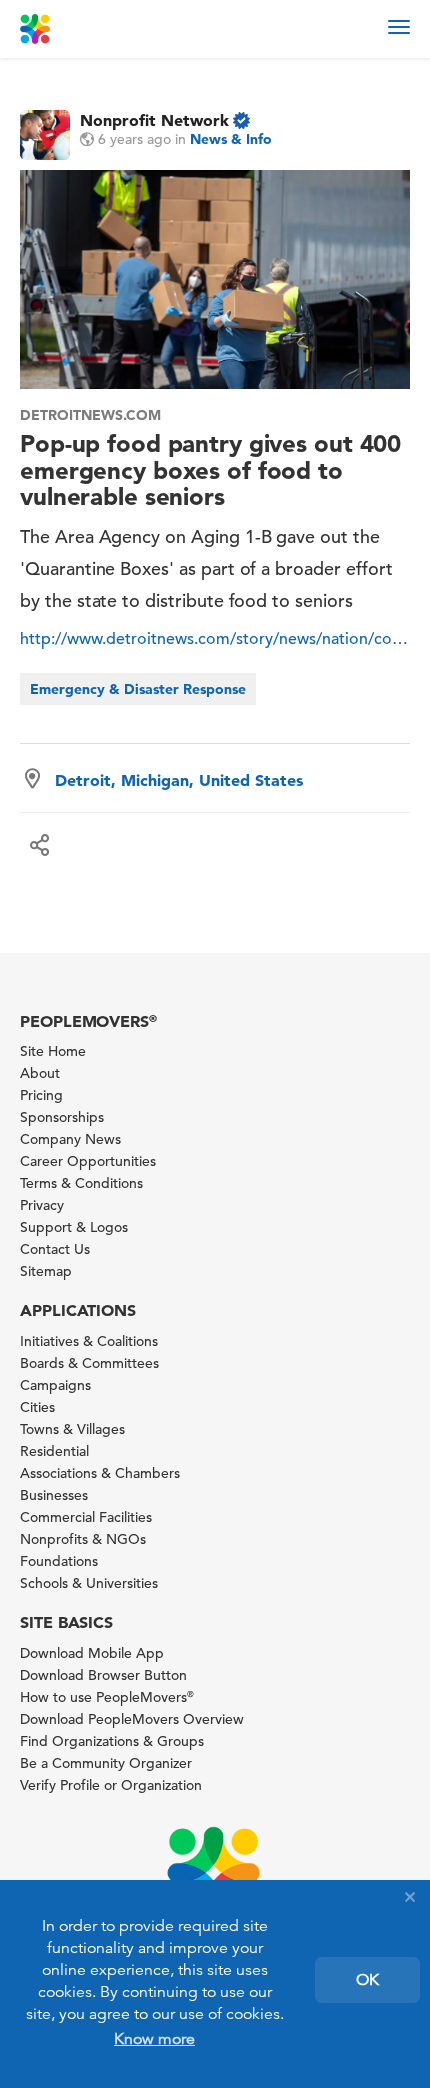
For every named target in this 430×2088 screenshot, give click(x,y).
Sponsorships (62, 1117)
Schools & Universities (89, 1583)
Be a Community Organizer (106, 1763)
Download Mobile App (92, 1653)
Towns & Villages (72, 1429)
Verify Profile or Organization (111, 1785)
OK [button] (367, 1980)
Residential (54, 1451)
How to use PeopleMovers (107, 1697)
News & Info (231, 139)
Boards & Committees (89, 1363)
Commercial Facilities (86, 1517)
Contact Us (55, 1249)
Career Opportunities (88, 1161)
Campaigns (55, 1385)
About (40, 1073)
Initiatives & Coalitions (89, 1341)
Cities (37, 1407)
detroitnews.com (90, 415)
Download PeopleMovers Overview (132, 1719)
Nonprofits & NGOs (83, 1539)
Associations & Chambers (100, 1473)
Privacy (42, 1205)
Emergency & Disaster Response (138, 689)
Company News (70, 1139)
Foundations (59, 1561)
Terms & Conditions (81, 1183)
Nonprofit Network (154, 120)
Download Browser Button (103, 1675)
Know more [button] (154, 2039)
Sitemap (46, 1271)
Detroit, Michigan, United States (179, 780)
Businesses (54, 1495)
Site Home (53, 1051)
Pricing (41, 1095)
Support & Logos (74, 1227)
